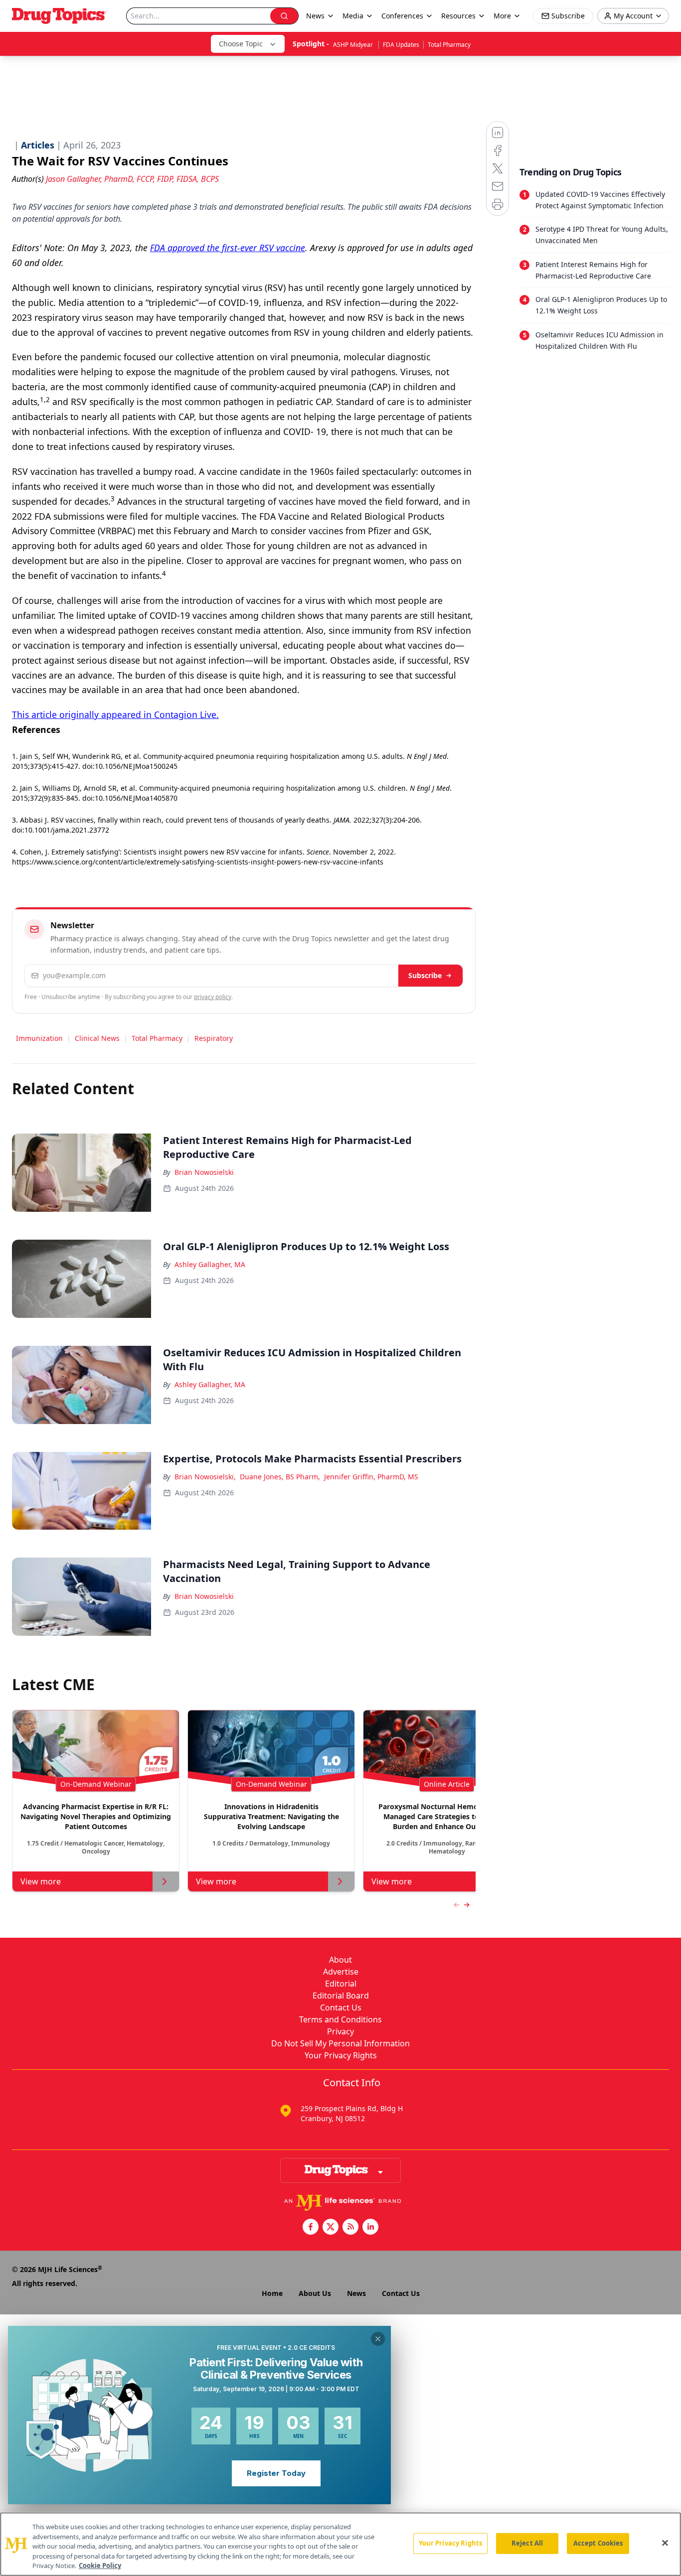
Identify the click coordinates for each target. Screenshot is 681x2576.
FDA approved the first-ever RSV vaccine (228, 248)
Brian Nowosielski (204, 1172)
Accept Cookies (598, 2543)
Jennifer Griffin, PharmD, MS (371, 1477)
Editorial (341, 1984)
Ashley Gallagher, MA (210, 1264)
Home (272, 2293)
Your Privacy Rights (341, 2055)
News (356, 2293)
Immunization (39, 1038)
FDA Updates (401, 45)
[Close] (665, 2543)
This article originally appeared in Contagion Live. (115, 715)
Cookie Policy (100, 2566)
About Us (315, 2293)
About (340, 1960)
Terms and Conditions (340, 2019)
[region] (340, 2544)
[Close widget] (378, 2339)
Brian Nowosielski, (205, 1477)
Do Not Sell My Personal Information (340, 2043)
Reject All (527, 2543)
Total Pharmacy (449, 45)
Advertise (341, 1972)
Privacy (340, 2031)
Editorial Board (341, 1996)
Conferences (402, 16)
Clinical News (97, 1038)
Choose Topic (241, 44)
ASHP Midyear (354, 45)
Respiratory (214, 1038)
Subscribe (425, 975)
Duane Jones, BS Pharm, (280, 1477)
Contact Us (341, 2007)
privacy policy (213, 997)
